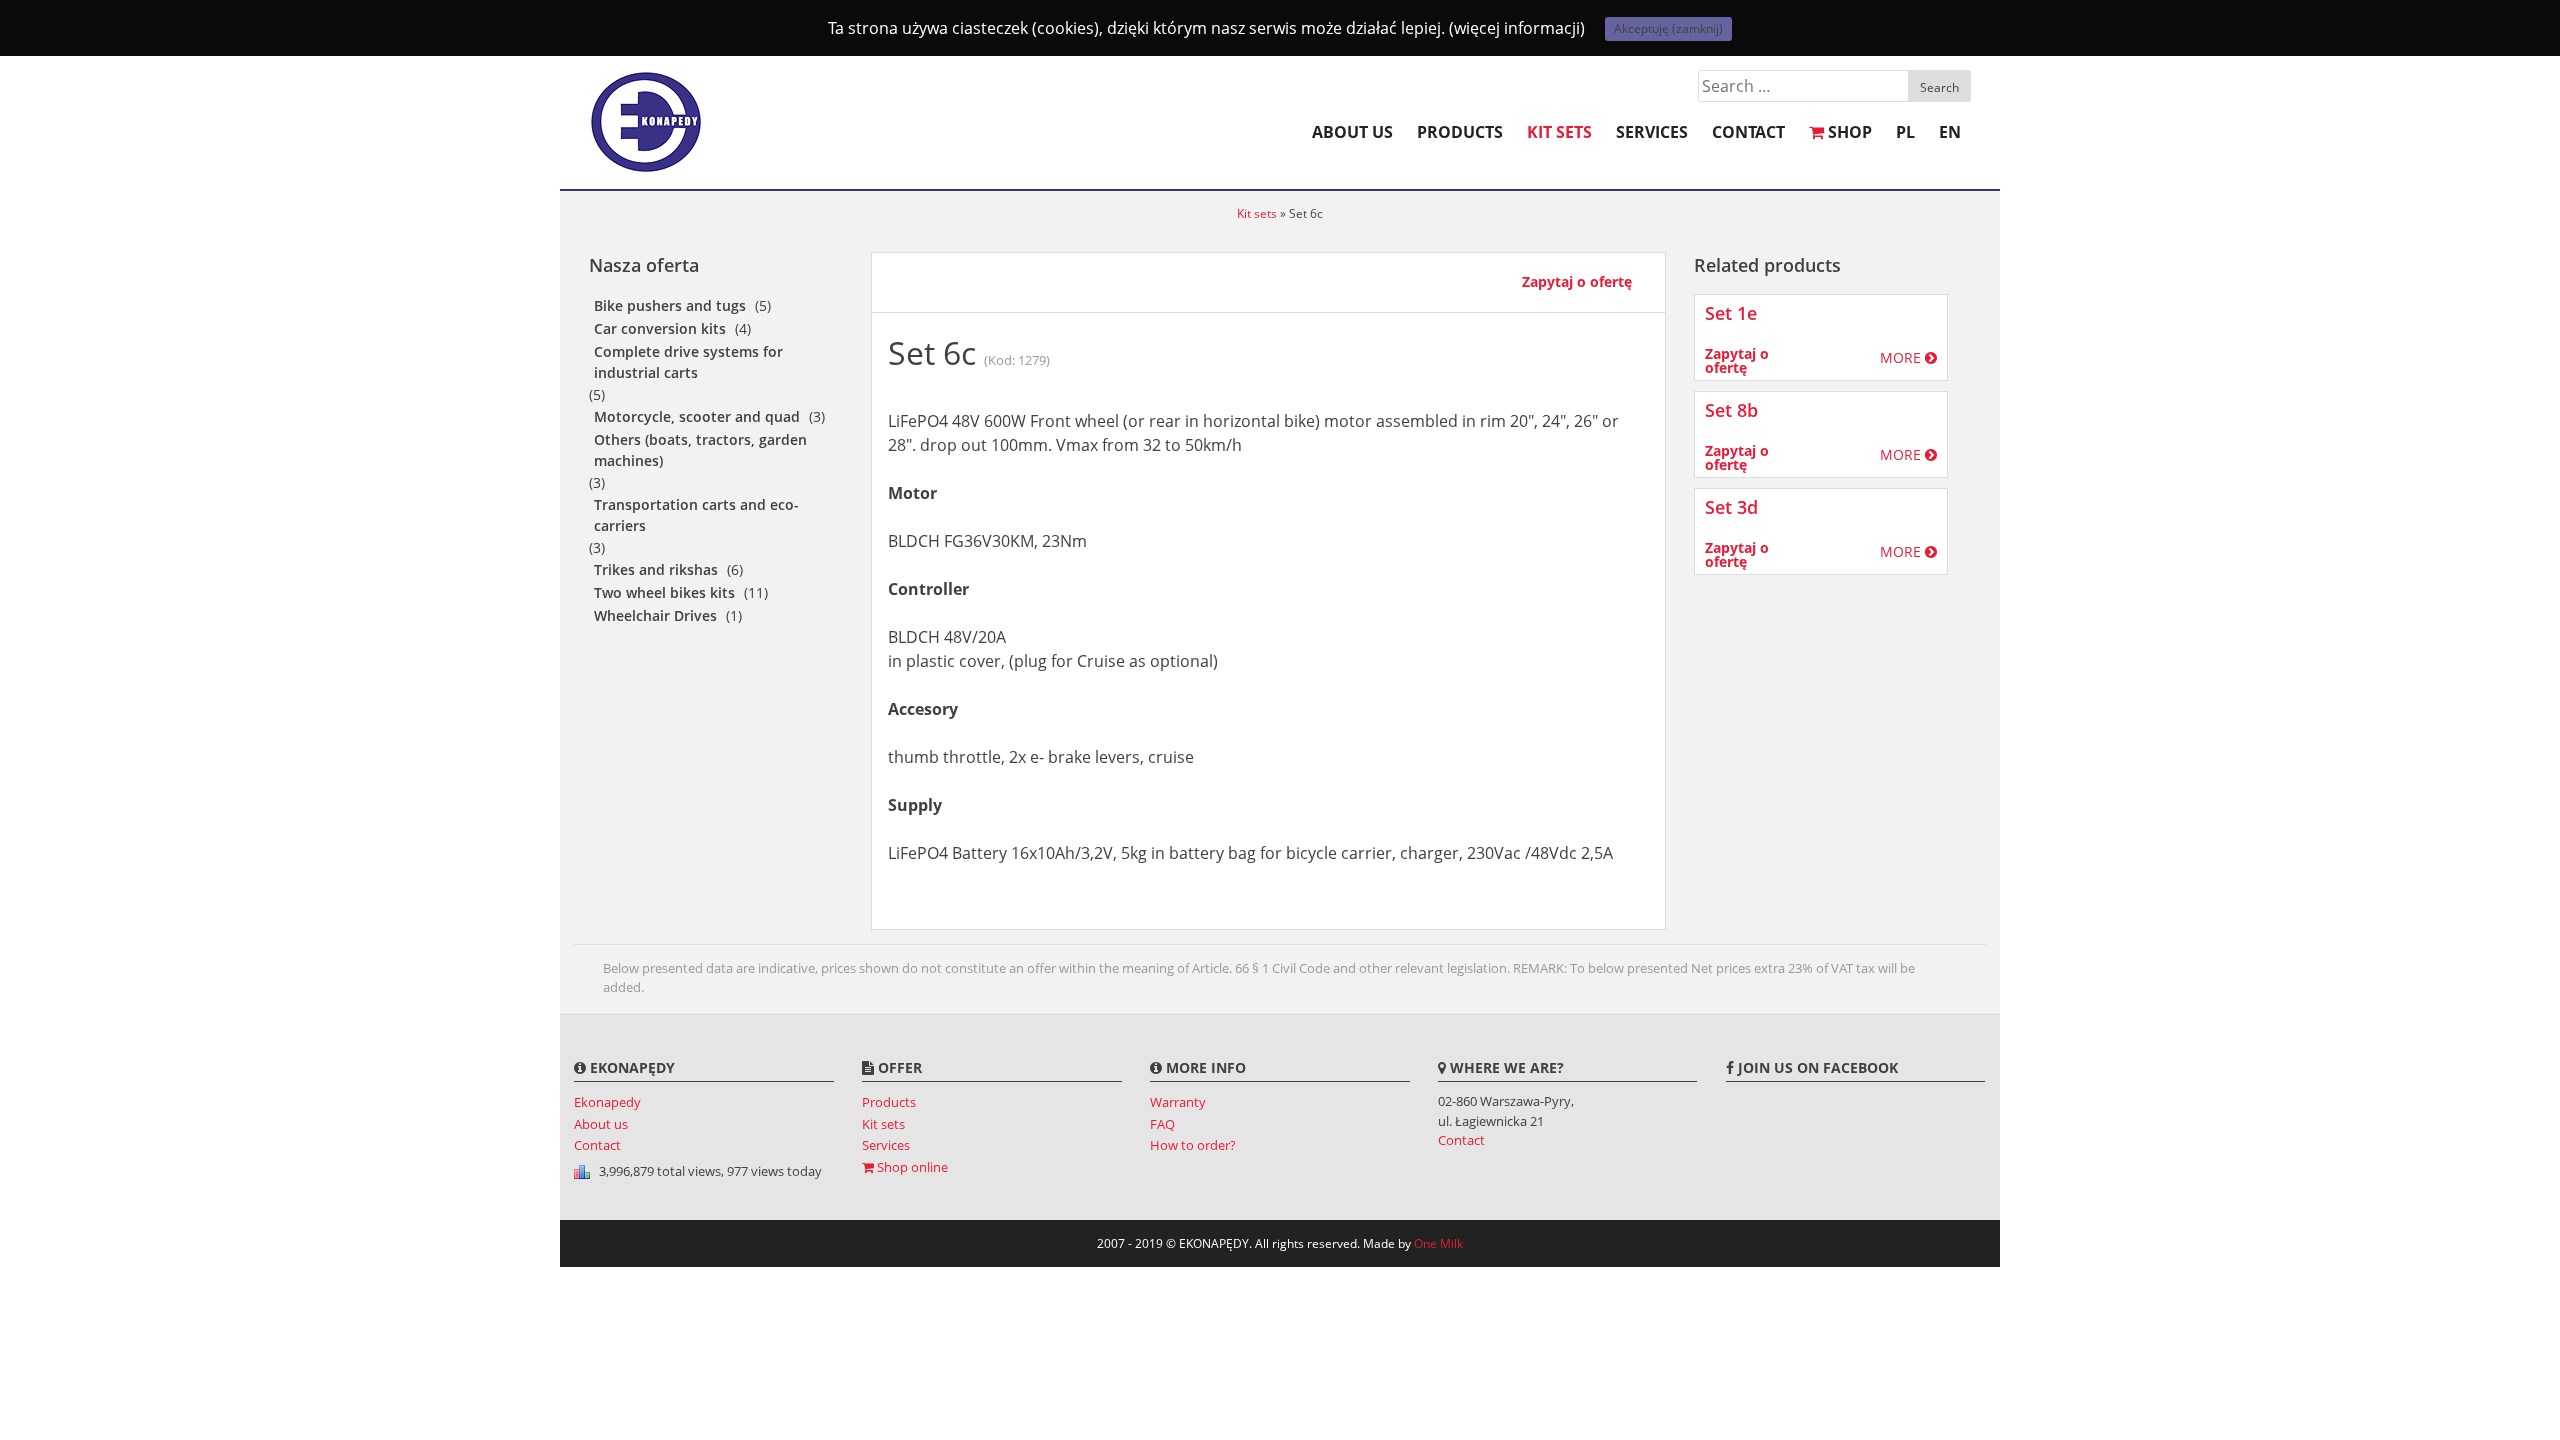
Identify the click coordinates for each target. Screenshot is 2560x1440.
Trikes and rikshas (656, 569)
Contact (1748, 132)
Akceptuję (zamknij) (1668, 28)
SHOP (1848, 132)
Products (1460, 132)
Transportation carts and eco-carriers (696, 515)
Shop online (911, 1167)
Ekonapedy (607, 1102)
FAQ (1162, 1124)
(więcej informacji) (1517, 28)
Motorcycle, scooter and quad (697, 416)
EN (1950, 132)
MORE (1902, 357)
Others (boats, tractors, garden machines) (700, 450)
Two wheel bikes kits (664, 592)
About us (1352, 132)
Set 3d (1731, 507)
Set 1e (1731, 313)
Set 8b (1731, 410)
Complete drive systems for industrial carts (688, 362)
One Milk (1438, 1243)
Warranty (1178, 1102)
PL (1905, 132)
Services (1652, 132)
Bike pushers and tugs (670, 305)
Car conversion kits (660, 328)
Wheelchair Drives (655, 615)
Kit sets (1559, 132)
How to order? (1193, 1145)
